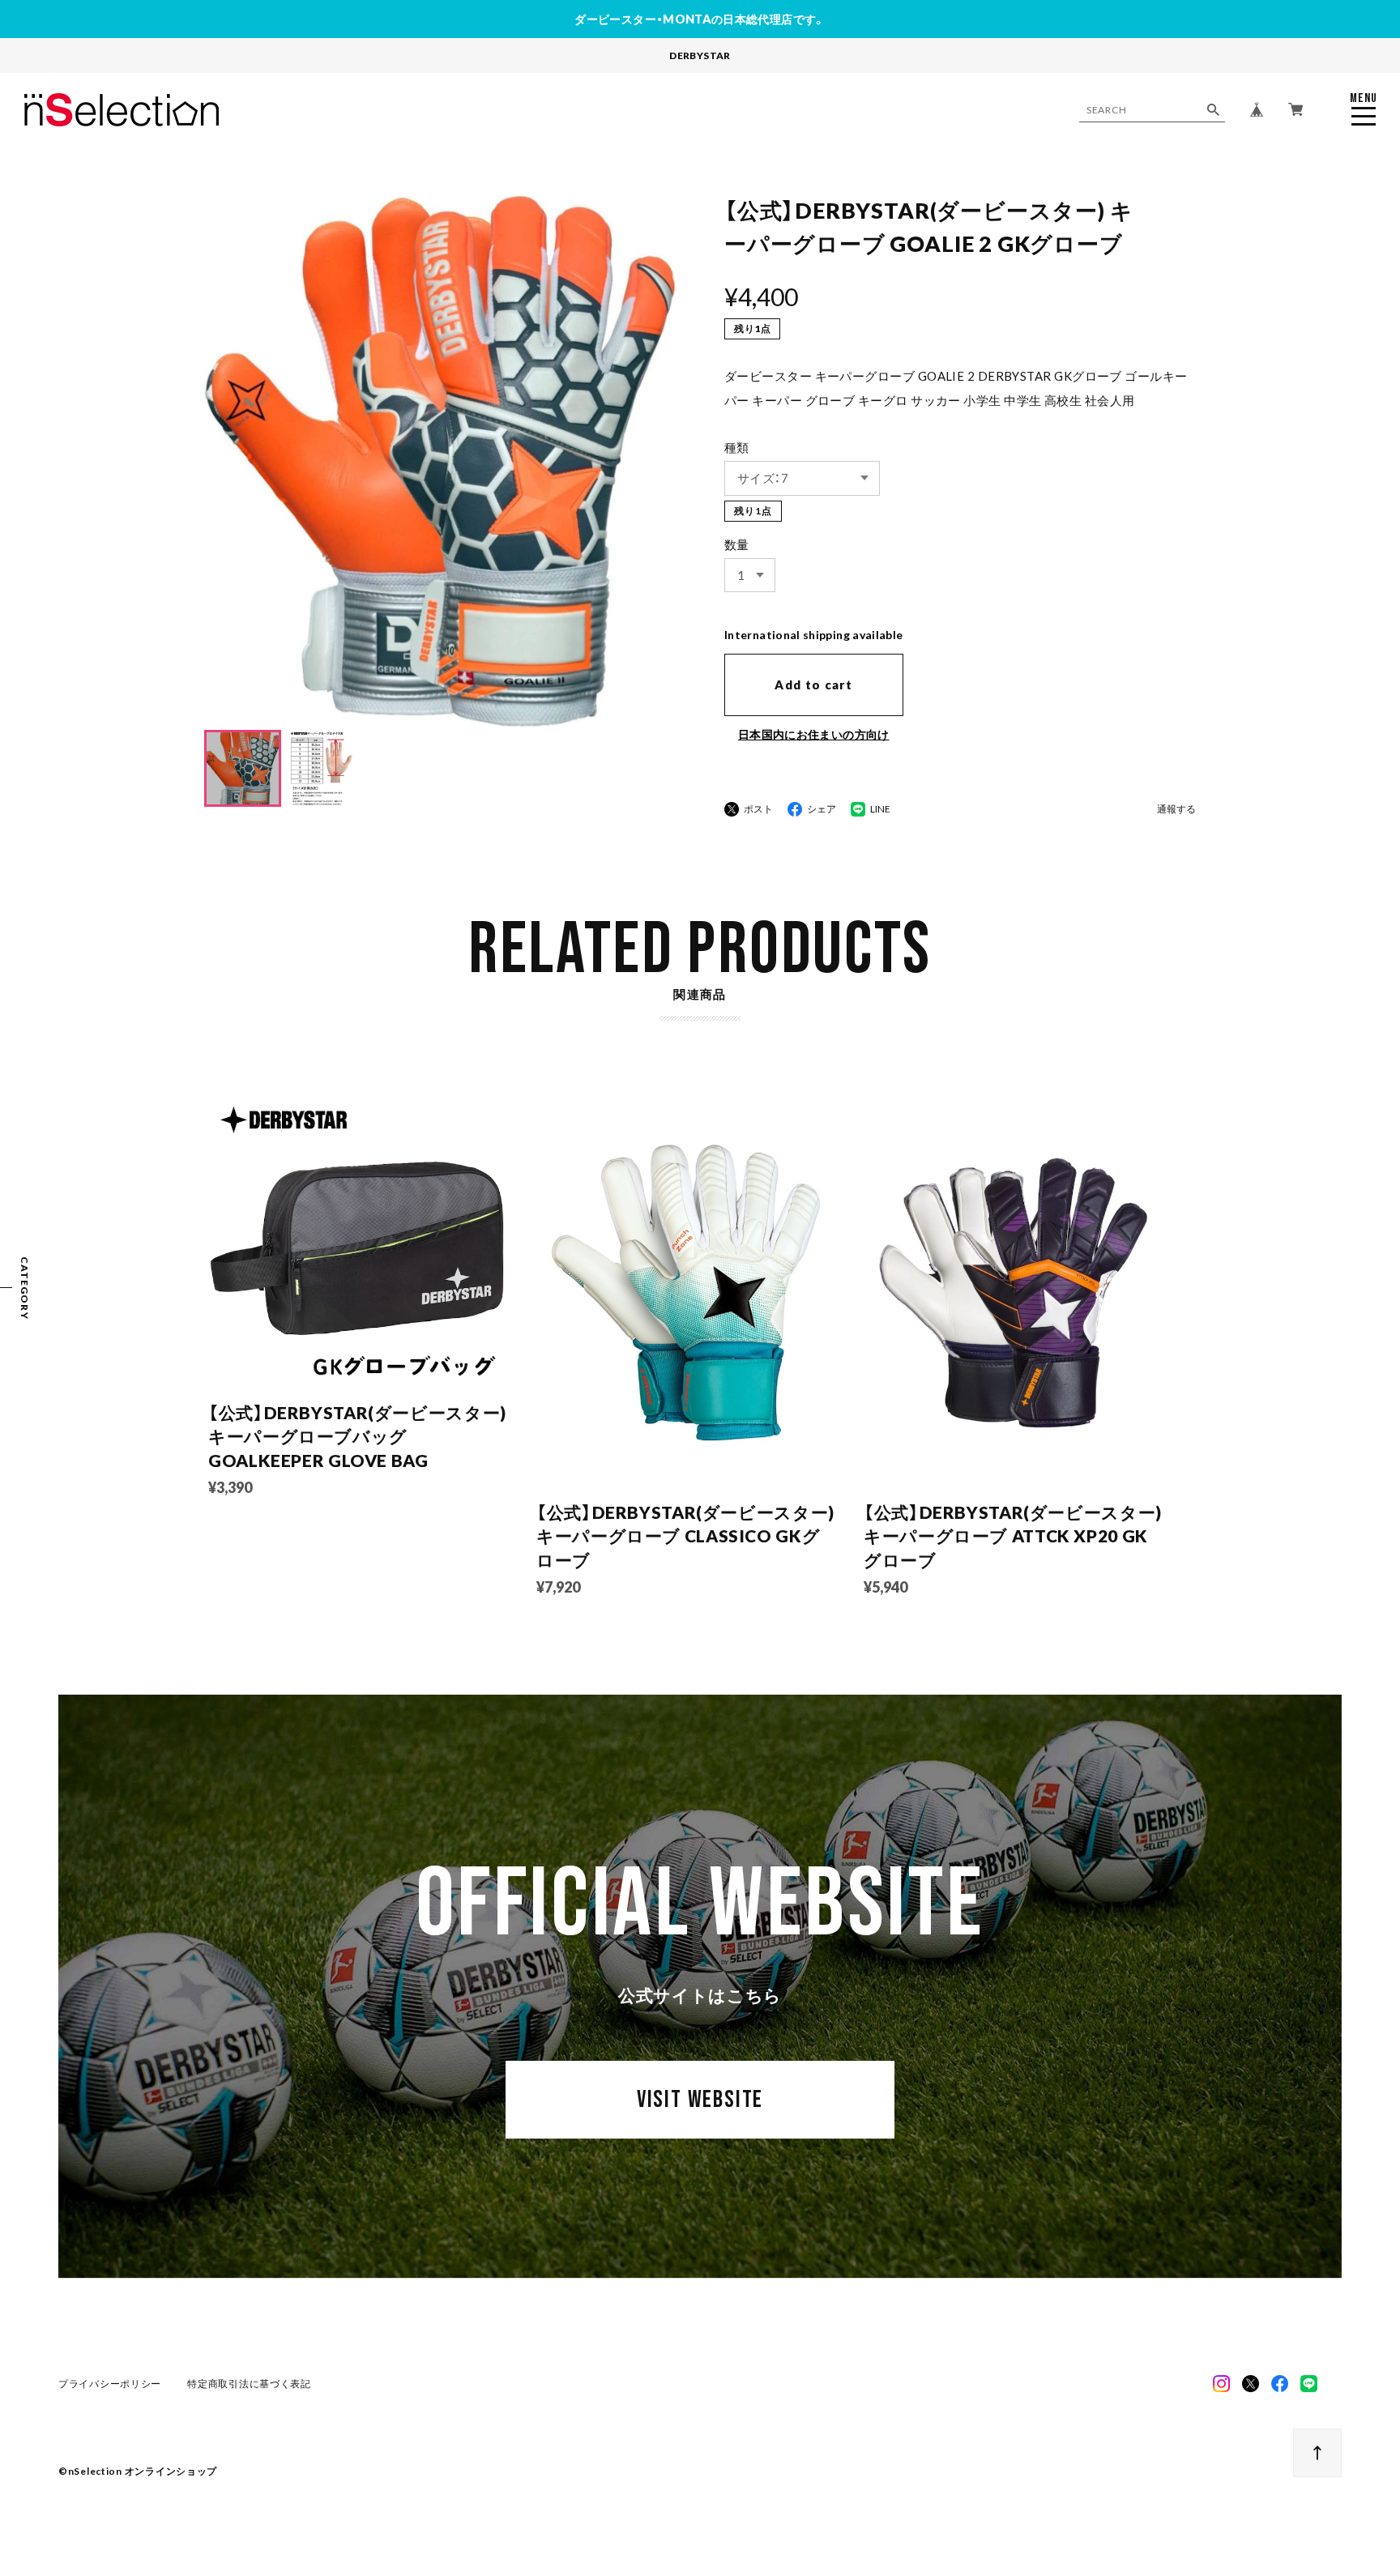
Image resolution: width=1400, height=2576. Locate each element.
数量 (737, 544)
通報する (1176, 810)
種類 (737, 447)
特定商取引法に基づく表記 (249, 2384)
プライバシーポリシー (110, 2384)
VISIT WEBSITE (700, 2100)
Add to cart (813, 685)
